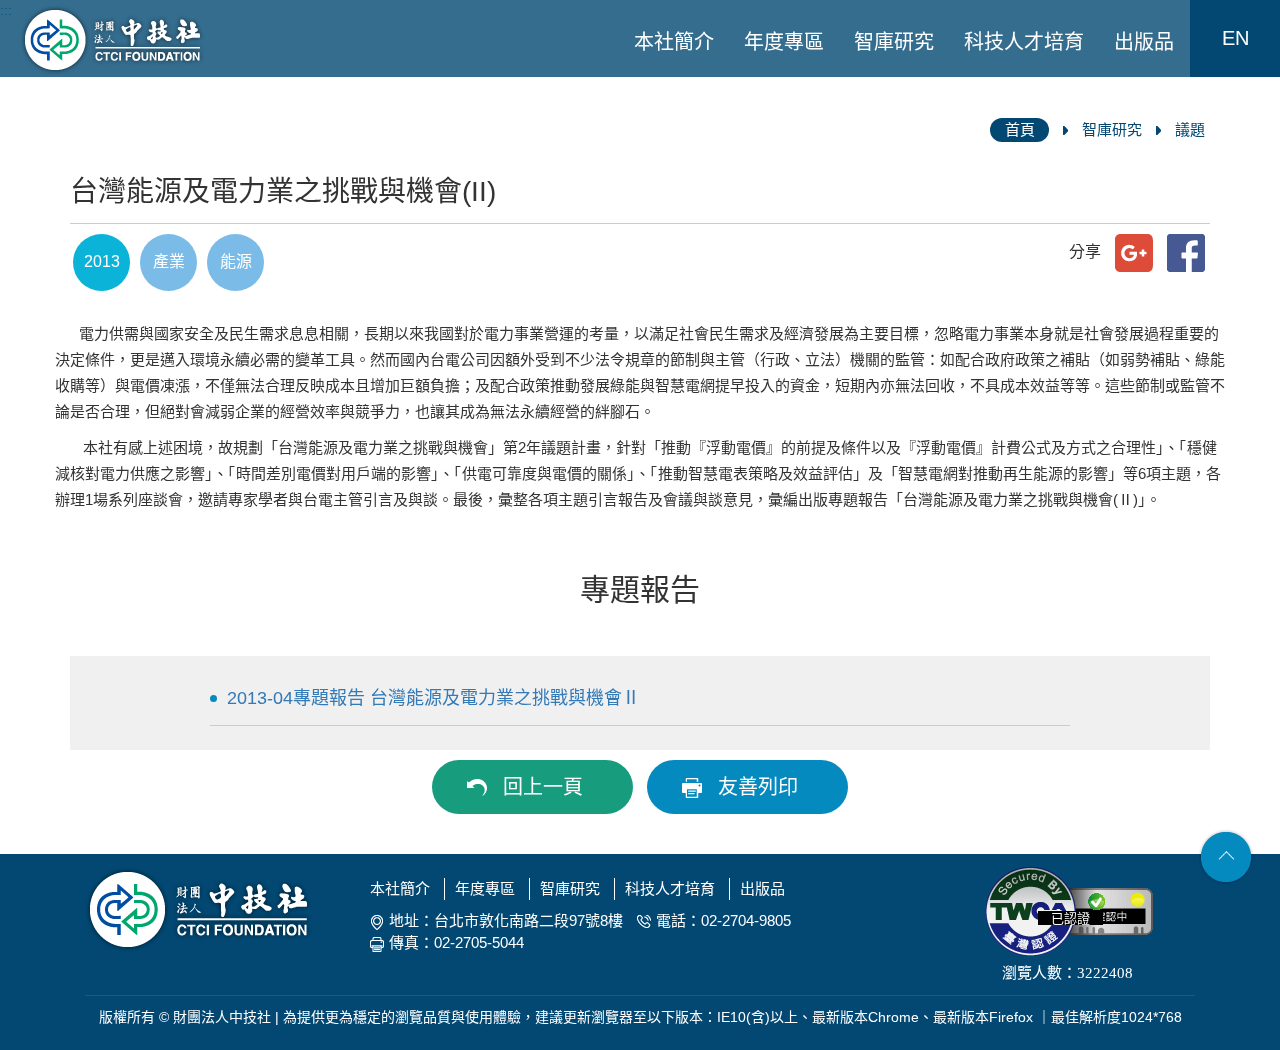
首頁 (1020, 129)
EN (1235, 38)
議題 (1190, 129)
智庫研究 (894, 42)
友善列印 (758, 787)
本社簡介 (674, 42)
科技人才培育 (1024, 42)
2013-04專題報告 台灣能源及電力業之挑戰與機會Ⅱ (433, 698)
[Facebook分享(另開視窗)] (1186, 253)
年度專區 (784, 42)
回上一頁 (543, 787)
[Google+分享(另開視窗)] (1134, 253)
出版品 (1144, 42)
